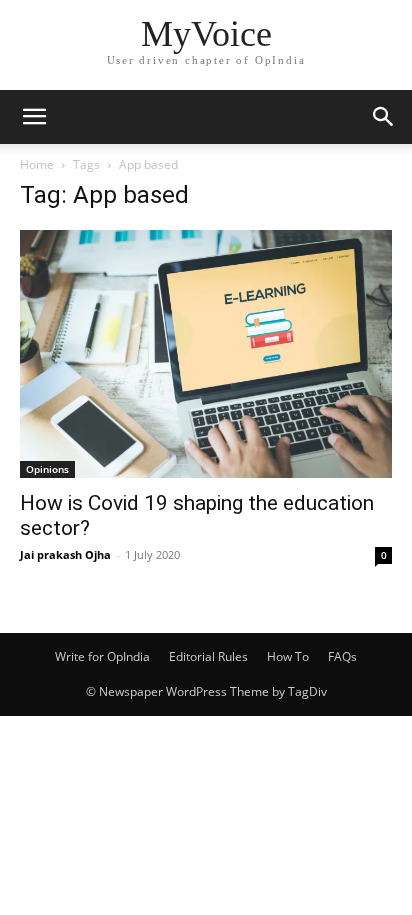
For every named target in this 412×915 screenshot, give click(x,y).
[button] (34, 117)
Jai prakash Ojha (65, 554)
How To (288, 656)
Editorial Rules (208, 656)
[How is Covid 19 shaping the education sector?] (206, 354)
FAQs (342, 656)
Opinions (47, 469)
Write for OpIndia (102, 656)
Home (37, 164)
